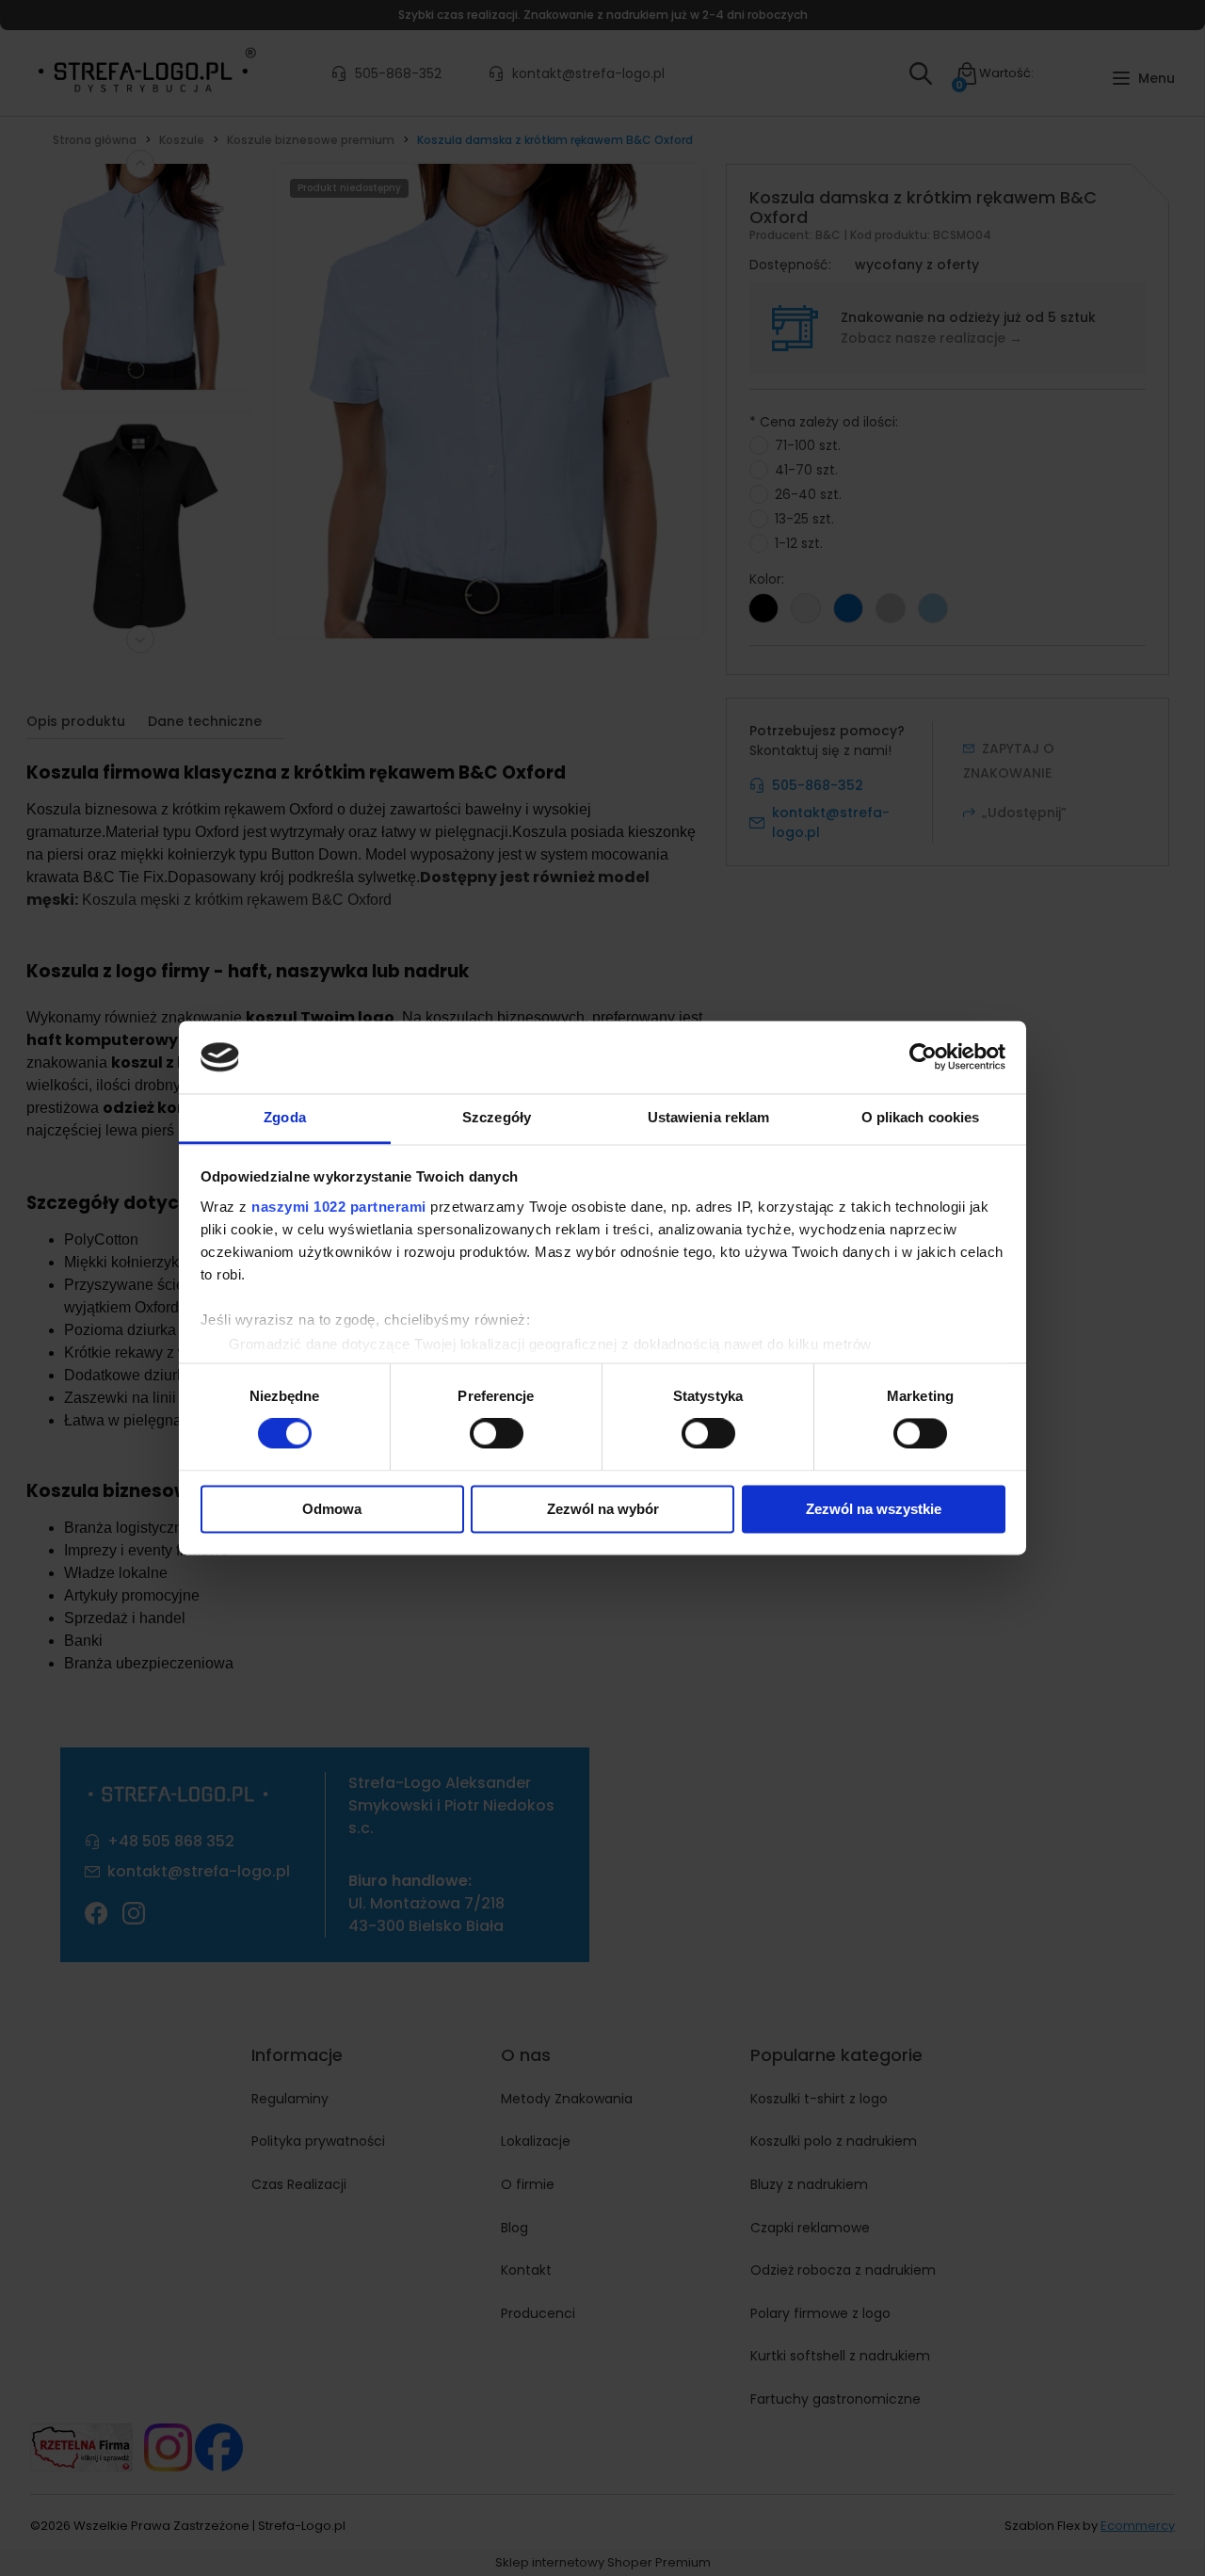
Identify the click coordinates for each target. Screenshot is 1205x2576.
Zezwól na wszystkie (874, 1509)
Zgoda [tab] (285, 1117)
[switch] (497, 1434)
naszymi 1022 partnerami (339, 1207)
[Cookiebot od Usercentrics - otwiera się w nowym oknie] (923, 1057)
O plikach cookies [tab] (921, 1117)
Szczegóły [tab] (497, 1117)
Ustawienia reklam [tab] (709, 1117)
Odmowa (332, 1509)
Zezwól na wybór (603, 1509)
